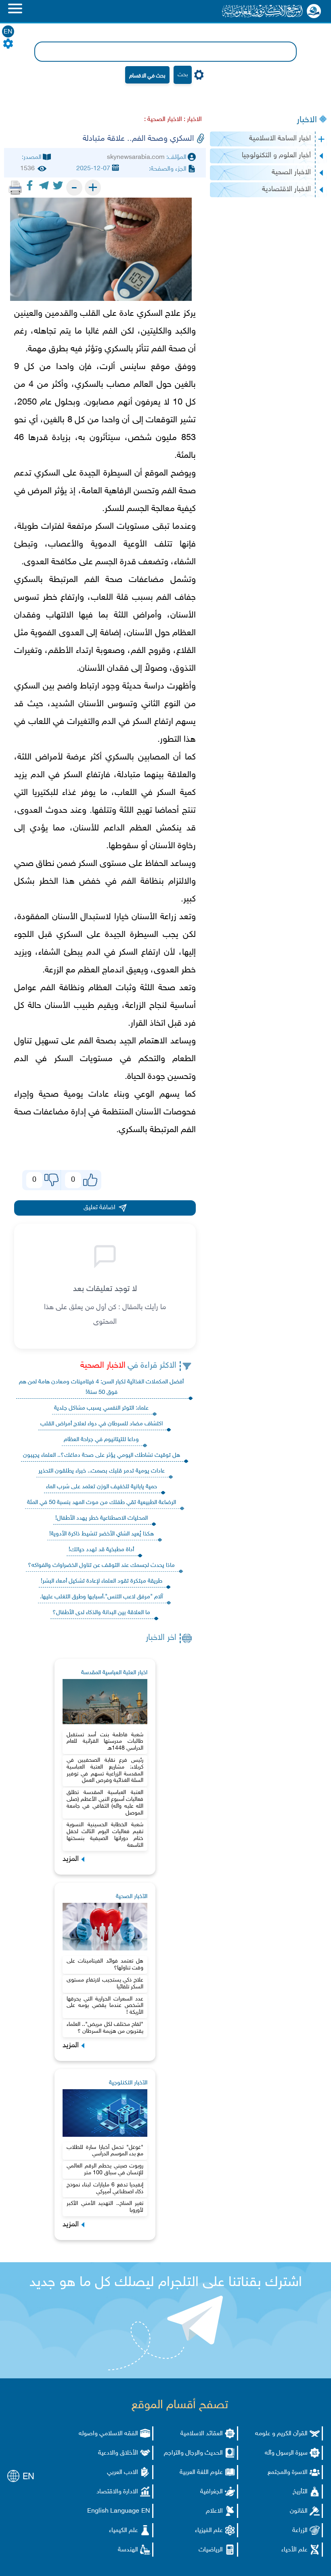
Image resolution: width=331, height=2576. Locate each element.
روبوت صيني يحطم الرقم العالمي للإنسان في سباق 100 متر (105, 2169)
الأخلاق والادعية (118, 2453)
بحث (183, 75)
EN (8, 32)
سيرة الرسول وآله (286, 2453)
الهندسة (128, 2550)
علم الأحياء (294, 2550)
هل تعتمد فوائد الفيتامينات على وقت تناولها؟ (105, 1965)
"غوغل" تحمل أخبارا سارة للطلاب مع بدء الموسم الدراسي (105, 2151)
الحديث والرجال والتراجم (193, 2453)
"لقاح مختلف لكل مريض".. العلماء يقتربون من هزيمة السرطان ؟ (105, 2028)
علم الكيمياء (124, 2531)
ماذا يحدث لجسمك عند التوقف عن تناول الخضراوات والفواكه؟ (101, 1565)
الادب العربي (123, 2473)
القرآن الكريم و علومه (281, 2434)
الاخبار (307, 120)
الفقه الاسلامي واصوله (108, 2434)
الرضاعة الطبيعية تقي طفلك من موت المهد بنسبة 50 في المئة (102, 1503)
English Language (113, 2511)
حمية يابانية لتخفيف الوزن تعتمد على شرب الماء (102, 1487)
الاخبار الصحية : (163, 120)
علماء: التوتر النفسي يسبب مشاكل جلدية (101, 1408)
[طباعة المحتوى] (15, 188)
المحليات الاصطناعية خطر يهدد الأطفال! (102, 1518)
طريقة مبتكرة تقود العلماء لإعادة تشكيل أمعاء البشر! (102, 1581)
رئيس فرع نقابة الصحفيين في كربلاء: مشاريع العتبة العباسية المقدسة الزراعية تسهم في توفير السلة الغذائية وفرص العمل (105, 1770)
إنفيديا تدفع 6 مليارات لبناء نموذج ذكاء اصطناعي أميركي (105, 2188)
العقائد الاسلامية (202, 2434)
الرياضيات (211, 2550)
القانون (299, 2511)
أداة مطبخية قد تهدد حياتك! (101, 1550)
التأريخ (300, 2492)
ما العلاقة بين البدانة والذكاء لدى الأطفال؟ (101, 1613)
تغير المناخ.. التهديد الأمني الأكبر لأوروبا (105, 2207)
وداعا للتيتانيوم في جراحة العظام (101, 1440)
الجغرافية (212, 2492)
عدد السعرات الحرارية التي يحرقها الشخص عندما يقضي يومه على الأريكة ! (105, 2006)
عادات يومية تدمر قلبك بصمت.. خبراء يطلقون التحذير (102, 1471)
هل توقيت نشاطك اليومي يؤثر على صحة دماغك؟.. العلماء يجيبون (102, 1455)
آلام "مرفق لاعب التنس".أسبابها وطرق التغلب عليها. (101, 1597)
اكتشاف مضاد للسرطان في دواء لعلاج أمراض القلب (102, 1424)
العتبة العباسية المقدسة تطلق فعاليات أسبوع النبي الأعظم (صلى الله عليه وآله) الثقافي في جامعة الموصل (105, 1803)
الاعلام (214, 2511)
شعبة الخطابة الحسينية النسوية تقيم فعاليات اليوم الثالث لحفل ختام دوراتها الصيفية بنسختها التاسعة (105, 1835)
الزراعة (300, 2531)
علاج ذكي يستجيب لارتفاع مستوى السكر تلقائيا (105, 1984)
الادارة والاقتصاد (117, 2492)
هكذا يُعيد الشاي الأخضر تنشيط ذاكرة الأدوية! (102, 1534)
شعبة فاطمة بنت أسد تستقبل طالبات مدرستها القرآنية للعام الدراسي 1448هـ (105, 1742)
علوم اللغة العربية (201, 2473)
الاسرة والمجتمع (288, 2473)
